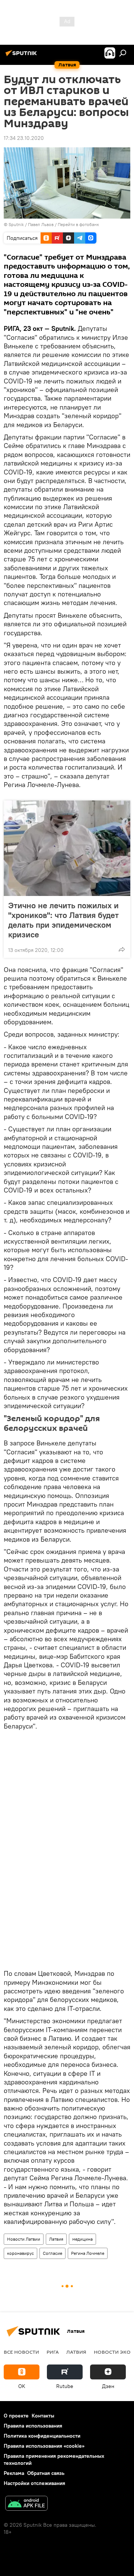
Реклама (14, 2473)
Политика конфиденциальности (42, 2436)
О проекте (16, 2416)
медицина (82, 2239)
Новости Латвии (24, 2239)
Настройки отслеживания (34, 2483)
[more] (122, 949)
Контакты (43, 2416)
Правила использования (33, 2426)
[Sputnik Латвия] (22, 56)
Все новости (21, 2352)
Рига (53, 2352)
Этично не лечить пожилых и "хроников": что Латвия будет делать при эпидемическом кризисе (63, 920)
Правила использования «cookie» (44, 2446)
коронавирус (20, 2253)
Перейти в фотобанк (78, 224)
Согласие (52, 2253)
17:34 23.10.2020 (24, 138)
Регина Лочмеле (88, 2253)
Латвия (56, 2239)
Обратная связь (46, 2473)
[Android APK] (26, 2504)
